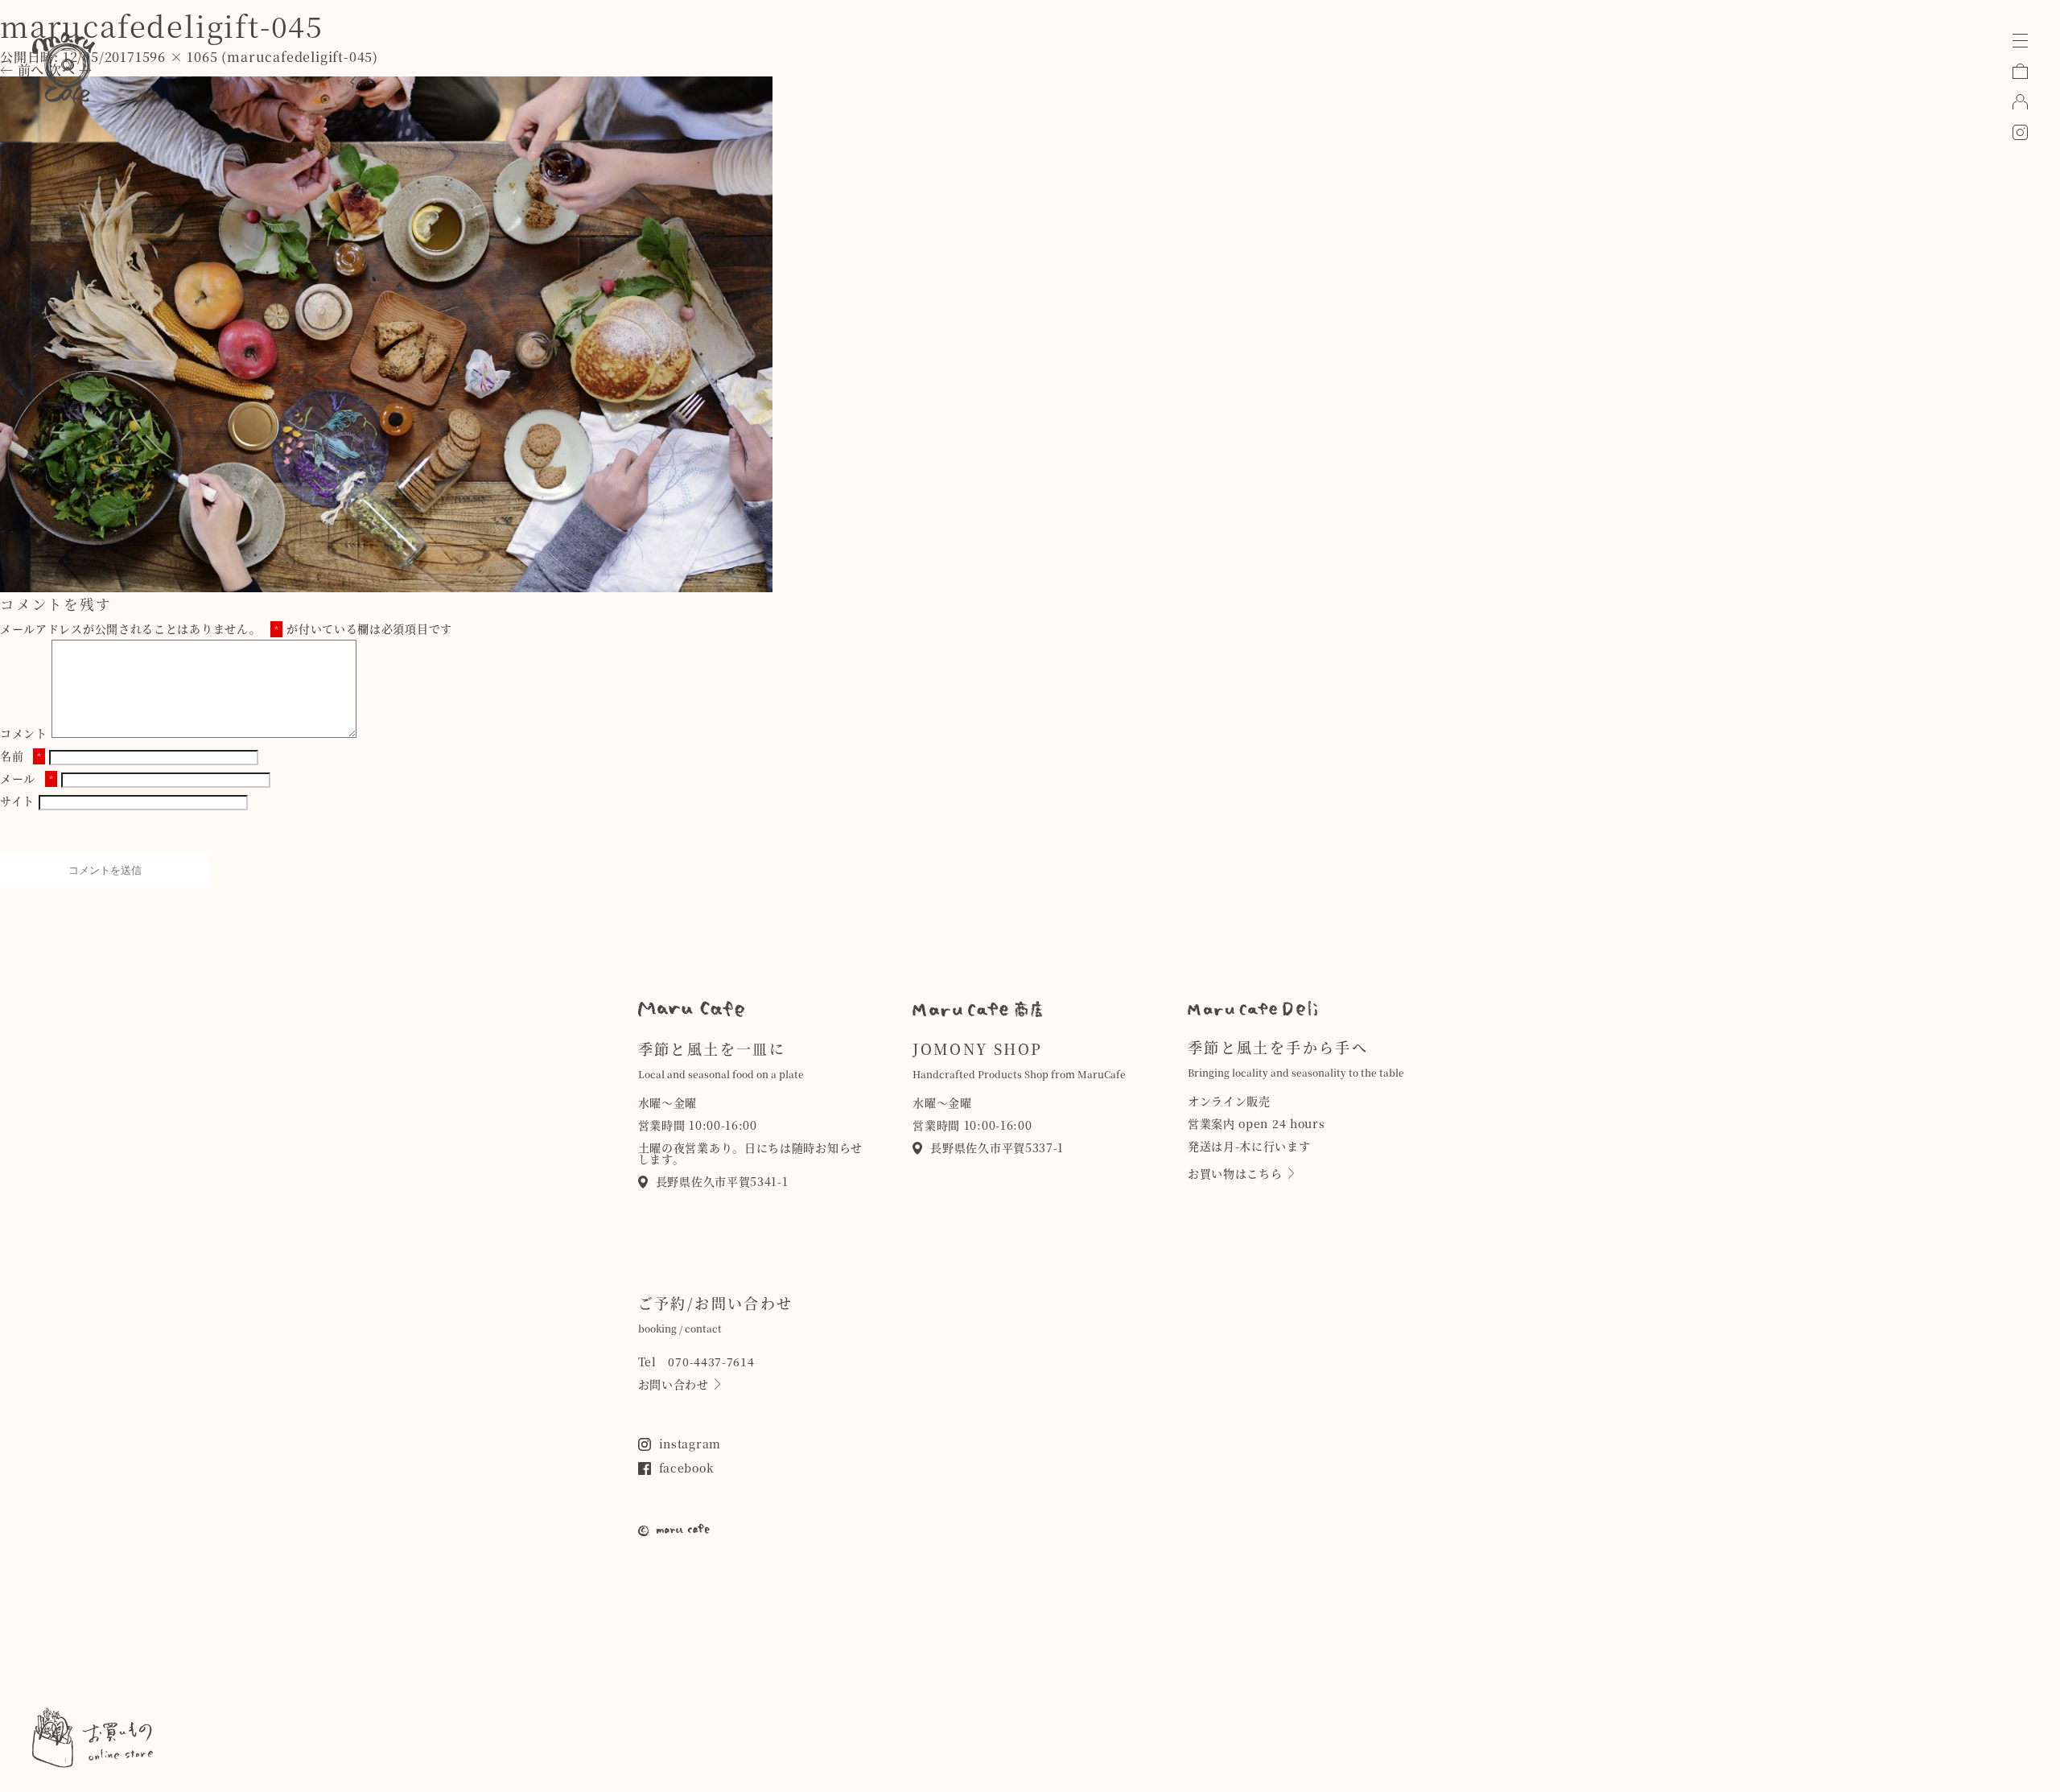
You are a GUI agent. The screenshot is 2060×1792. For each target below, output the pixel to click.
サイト (17, 801)
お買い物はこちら (1235, 1173)
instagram (690, 1444)
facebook (687, 1468)
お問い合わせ (674, 1384)
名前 (21, 756)
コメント (24, 733)
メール (27, 778)
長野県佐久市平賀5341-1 (722, 1181)
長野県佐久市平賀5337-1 (997, 1147)
